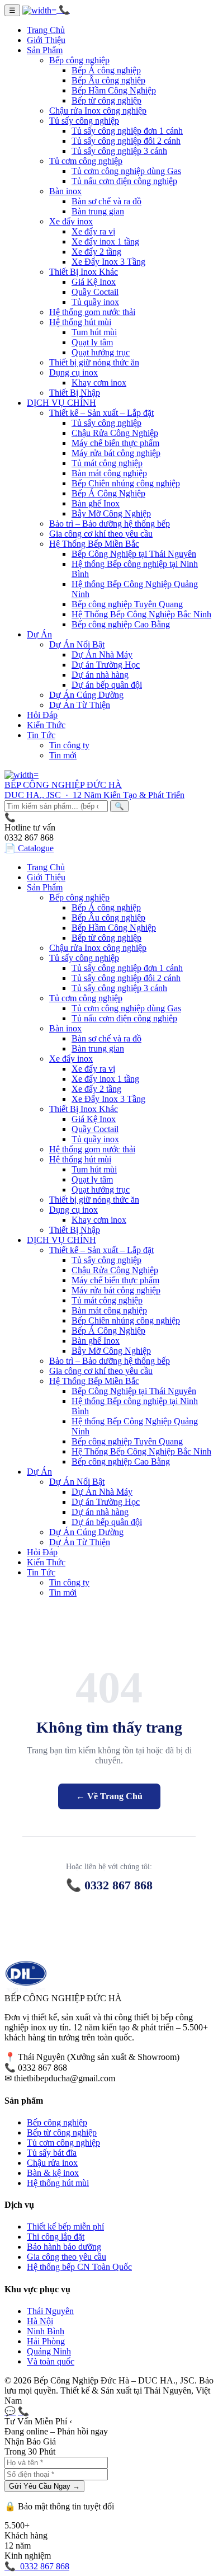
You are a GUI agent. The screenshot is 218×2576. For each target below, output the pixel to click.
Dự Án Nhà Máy (102, 654)
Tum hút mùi (94, 332)
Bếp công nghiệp (79, 60)
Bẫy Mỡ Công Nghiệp (111, 513)
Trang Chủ (46, 30)
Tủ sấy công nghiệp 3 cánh (119, 151)
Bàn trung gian (98, 211)
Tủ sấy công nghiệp (84, 121)
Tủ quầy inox (95, 302)
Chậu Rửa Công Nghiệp (115, 433)
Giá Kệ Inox (94, 282)
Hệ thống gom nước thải (92, 312)
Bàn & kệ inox (53, 2173)
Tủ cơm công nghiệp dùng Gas (126, 171)
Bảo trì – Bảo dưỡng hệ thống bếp (110, 524)
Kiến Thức (46, 725)
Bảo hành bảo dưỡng (64, 2247)
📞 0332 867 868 (109, 1885)
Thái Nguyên (50, 2311)
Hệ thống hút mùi (80, 322)
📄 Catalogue (29, 848)
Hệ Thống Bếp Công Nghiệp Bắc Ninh (141, 614)
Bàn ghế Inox (96, 503)
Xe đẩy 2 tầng (96, 252)
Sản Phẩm (45, 50)
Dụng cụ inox (74, 372)
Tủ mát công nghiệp (107, 463)
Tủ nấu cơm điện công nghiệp (124, 181)
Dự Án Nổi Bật (77, 644)
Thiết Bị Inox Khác (84, 272)
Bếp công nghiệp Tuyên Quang (127, 604)
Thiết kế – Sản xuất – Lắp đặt (101, 413)
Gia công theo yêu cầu (67, 2257)
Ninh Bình (46, 2331)
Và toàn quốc (51, 2361)
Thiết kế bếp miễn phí (65, 2227)
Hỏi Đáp (42, 715)
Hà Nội (40, 2321)
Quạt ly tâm (92, 342)
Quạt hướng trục (101, 352)
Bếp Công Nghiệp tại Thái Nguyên (134, 554)
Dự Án (39, 634)
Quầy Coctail (95, 292)
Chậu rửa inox (52, 2163)
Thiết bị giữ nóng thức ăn (94, 362)
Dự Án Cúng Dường (86, 695)
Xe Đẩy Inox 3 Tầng (108, 262)
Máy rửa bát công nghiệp (116, 453)
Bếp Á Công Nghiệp (108, 493)
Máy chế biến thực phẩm (115, 443)
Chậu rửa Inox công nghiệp (98, 111)
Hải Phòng (46, 2341)
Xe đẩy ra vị (93, 231)
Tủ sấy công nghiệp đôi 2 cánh (126, 141)
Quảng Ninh (49, 2351)
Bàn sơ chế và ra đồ (106, 201)
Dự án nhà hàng (100, 675)
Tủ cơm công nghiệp (86, 161)
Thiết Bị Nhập (75, 393)
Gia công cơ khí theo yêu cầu (101, 534)
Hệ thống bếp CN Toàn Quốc (79, 2267)
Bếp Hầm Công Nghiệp (114, 90)
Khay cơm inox (99, 383)
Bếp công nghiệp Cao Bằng (121, 624)
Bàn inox (65, 191)
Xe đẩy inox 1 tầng (105, 241)
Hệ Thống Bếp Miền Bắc (94, 544)
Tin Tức (41, 735)
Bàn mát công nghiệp (109, 473)
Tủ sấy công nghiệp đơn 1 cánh (127, 131)
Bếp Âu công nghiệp (108, 80)
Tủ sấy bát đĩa (52, 2153)
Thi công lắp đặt (56, 2237)
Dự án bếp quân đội (107, 685)
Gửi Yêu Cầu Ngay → (44, 2486)
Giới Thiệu (46, 40)
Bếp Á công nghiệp (106, 70)
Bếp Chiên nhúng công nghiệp (126, 483)
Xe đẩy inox (71, 221)
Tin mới (63, 755)
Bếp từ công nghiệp (106, 100)
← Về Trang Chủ (109, 1796)
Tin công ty (69, 745)
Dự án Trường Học (106, 665)
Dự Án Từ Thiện (80, 705)
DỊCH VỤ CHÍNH (61, 403)
